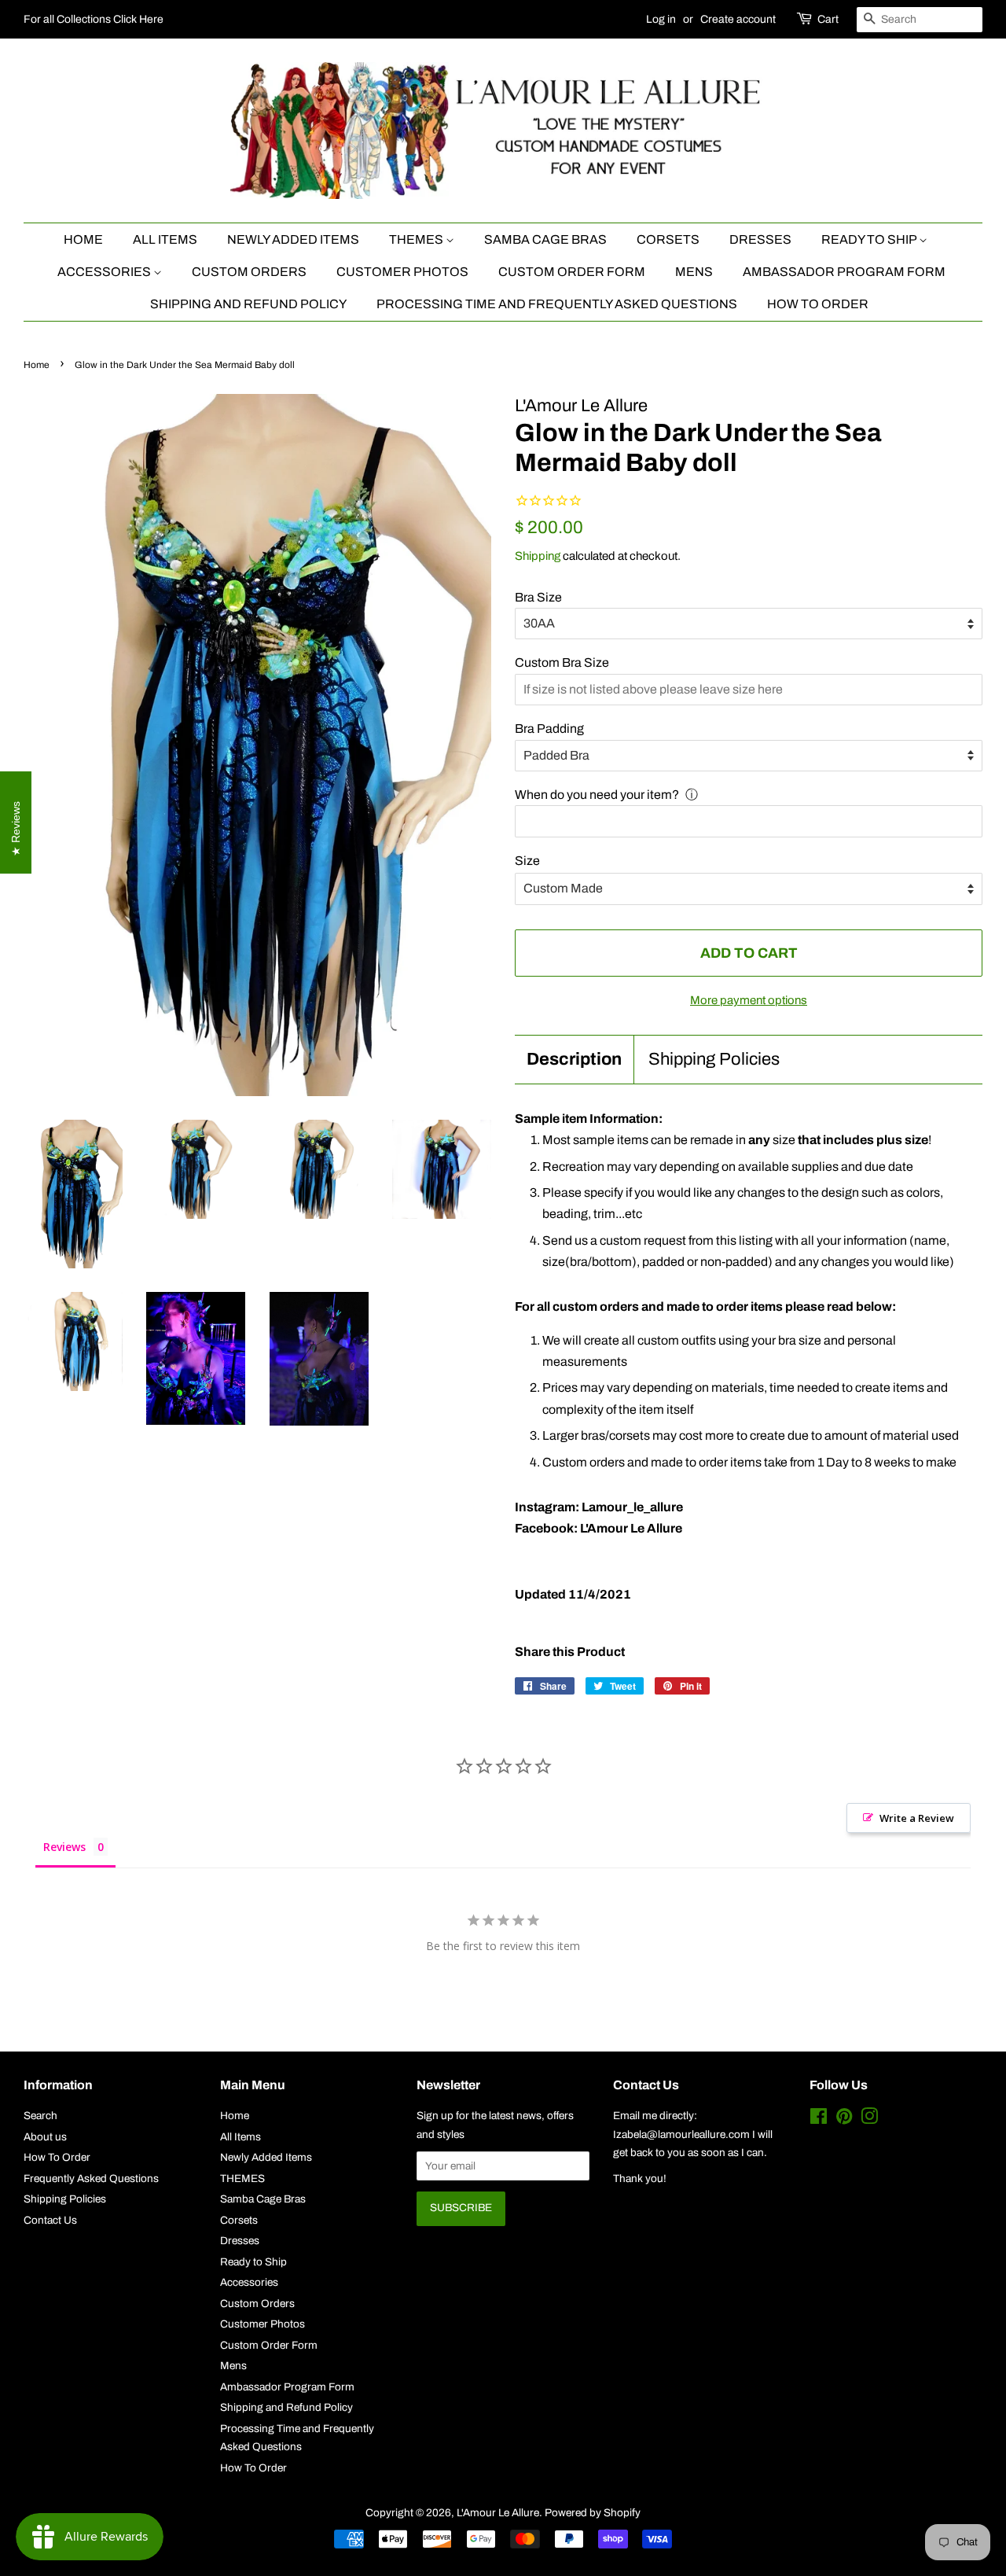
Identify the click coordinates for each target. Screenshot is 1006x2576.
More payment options (749, 1000)
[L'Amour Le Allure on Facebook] (819, 2120)
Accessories (105, 272)
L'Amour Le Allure (498, 2513)
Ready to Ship (870, 239)
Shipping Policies (714, 1059)
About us (45, 2137)
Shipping (538, 556)
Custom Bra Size (562, 662)
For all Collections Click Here (94, 19)
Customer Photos (402, 272)
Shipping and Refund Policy (248, 304)
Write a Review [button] (917, 1818)
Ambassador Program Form (844, 272)
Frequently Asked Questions (91, 2179)
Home (83, 239)
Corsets (668, 239)
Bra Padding (549, 729)
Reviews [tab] (64, 1847)
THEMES (417, 239)
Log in (661, 19)
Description (574, 1059)
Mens (694, 272)
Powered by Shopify (593, 2513)
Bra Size (538, 597)
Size (527, 861)
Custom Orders (249, 272)
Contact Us (50, 2220)
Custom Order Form (572, 272)
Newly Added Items (293, 239)
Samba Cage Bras (545, 239)
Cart (828, 19)
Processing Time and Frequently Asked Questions (557, 304)
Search (40, 2116)
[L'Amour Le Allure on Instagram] (869, 2120)
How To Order (818, 304)
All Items (165, 239)
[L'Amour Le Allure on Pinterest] (844, 2120)
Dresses (760, 239)
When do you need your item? (597, 795)
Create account (738, 19)
